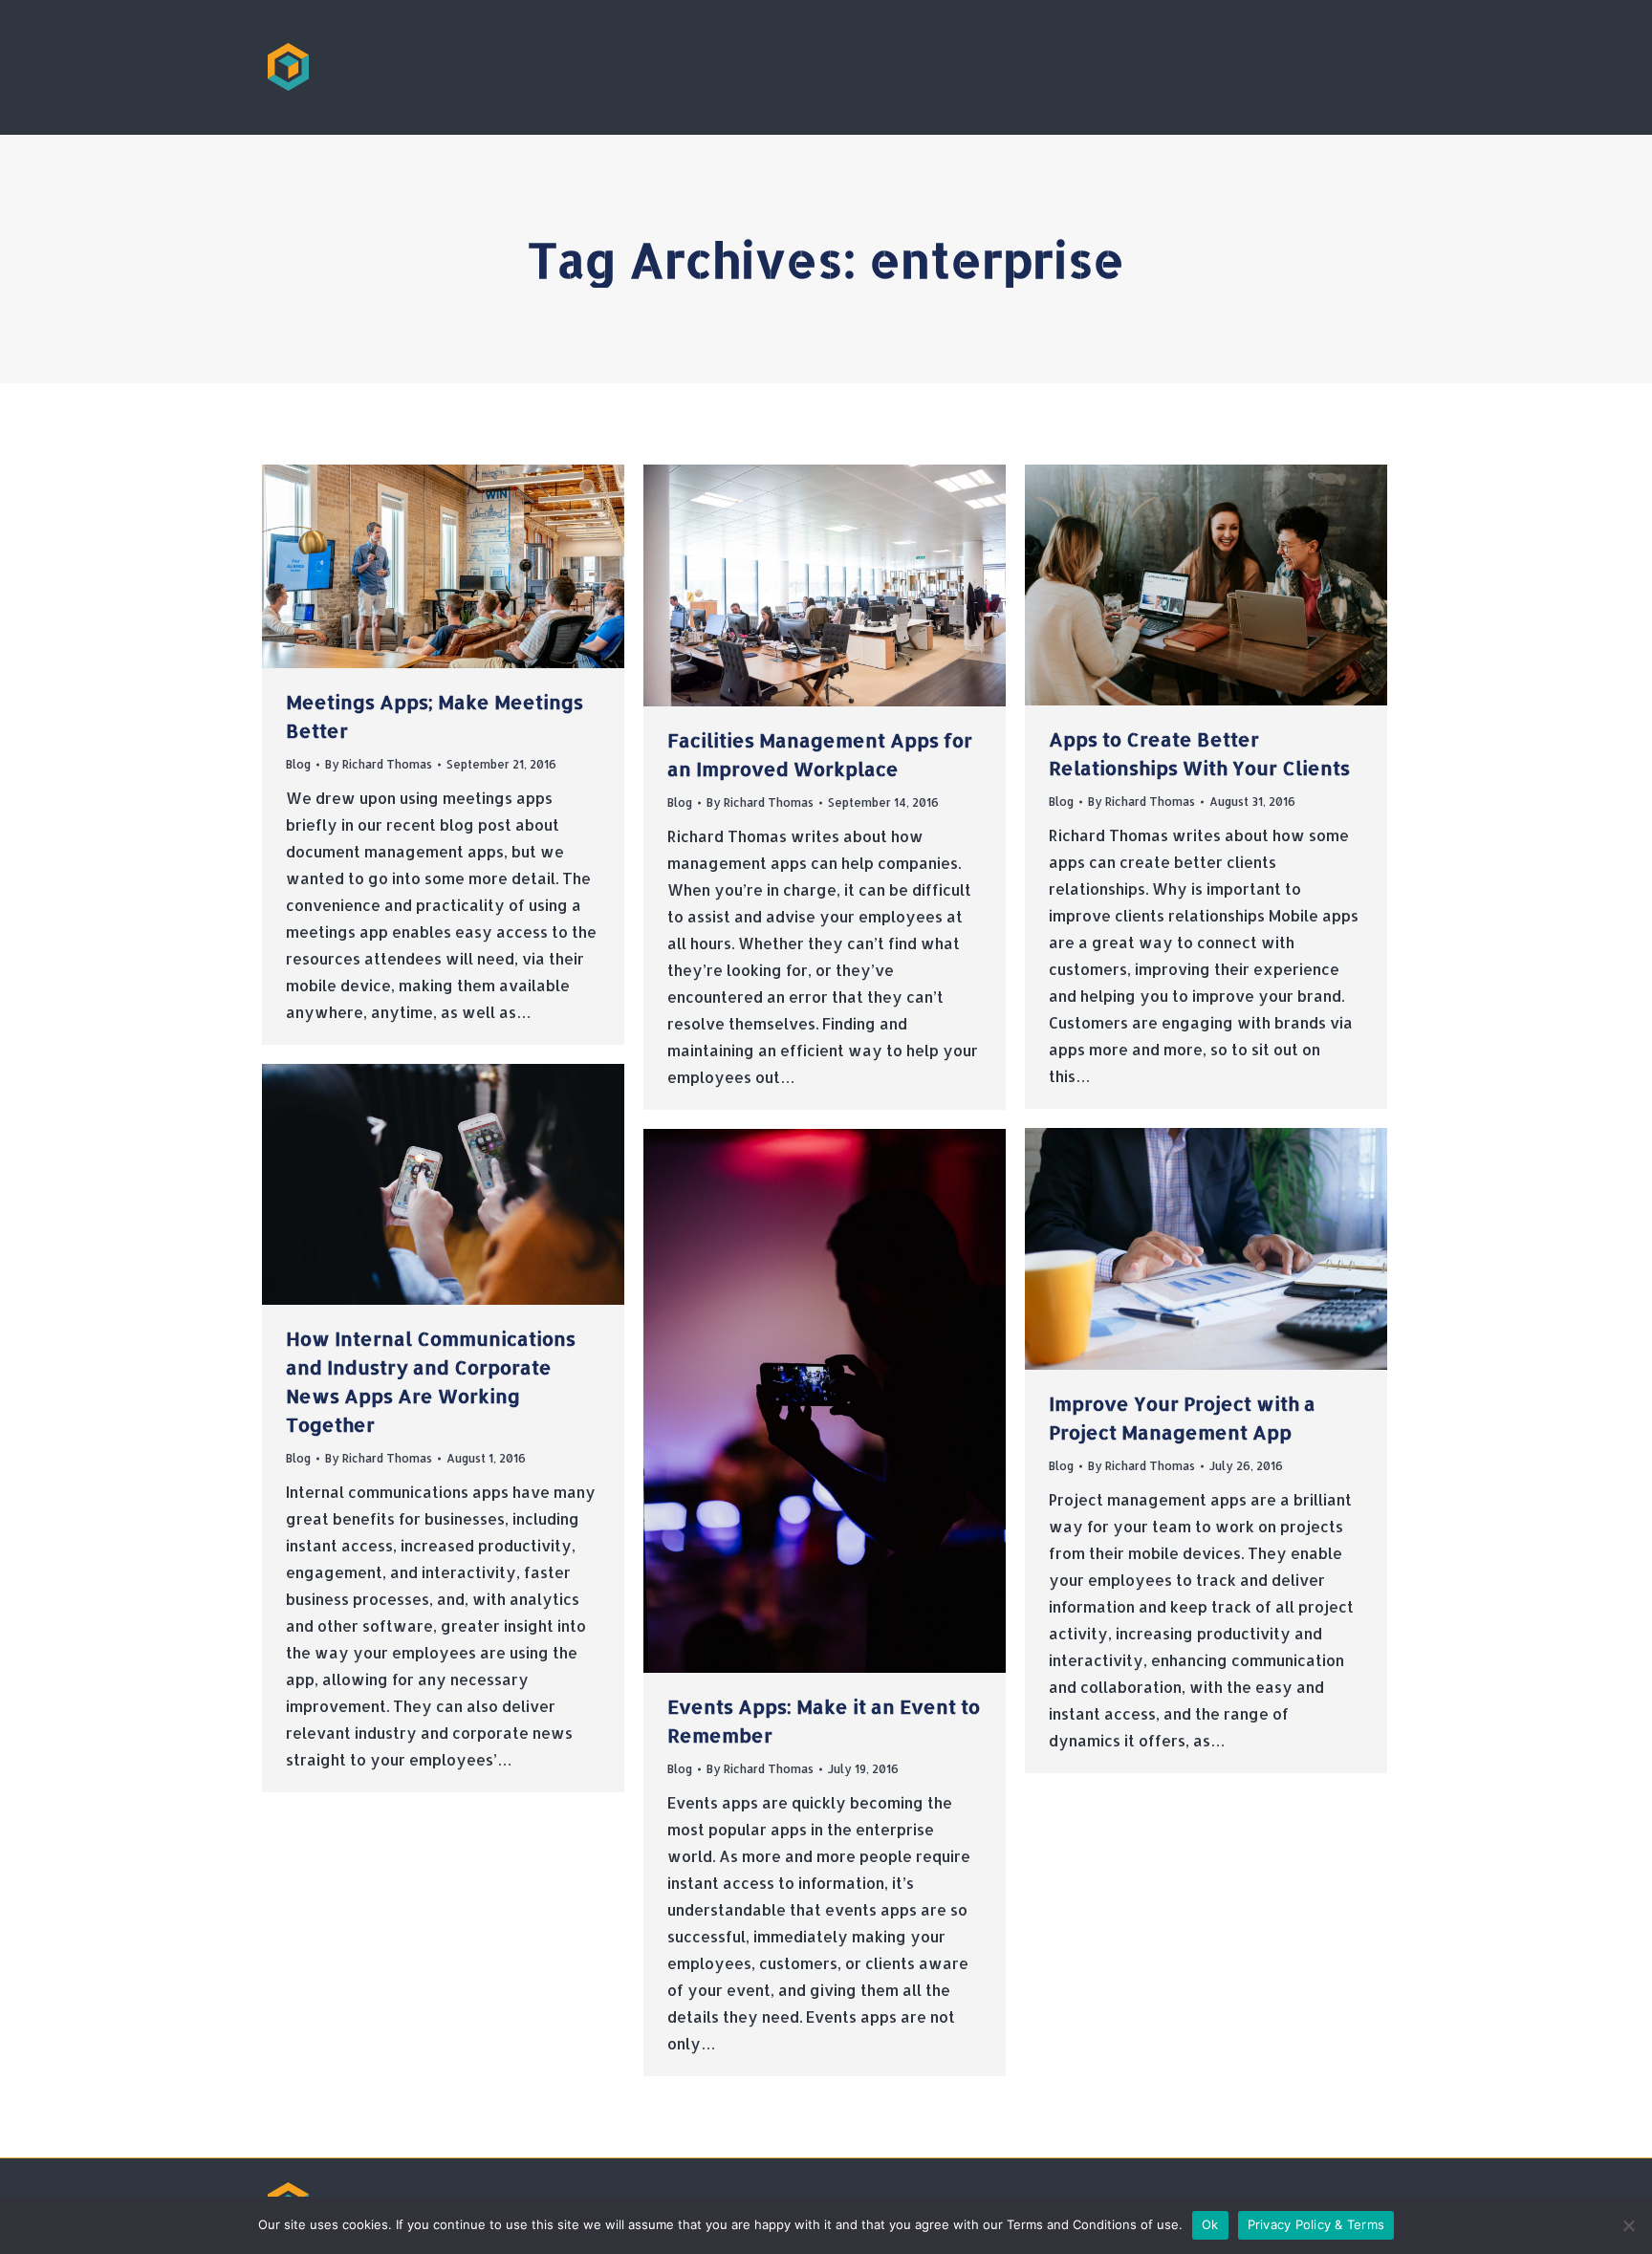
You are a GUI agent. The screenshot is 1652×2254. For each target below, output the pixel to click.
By (379, 764)
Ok (1210, 2224)
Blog (298, 764)
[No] (1628, 2225)
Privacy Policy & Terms (1316, 2224)
